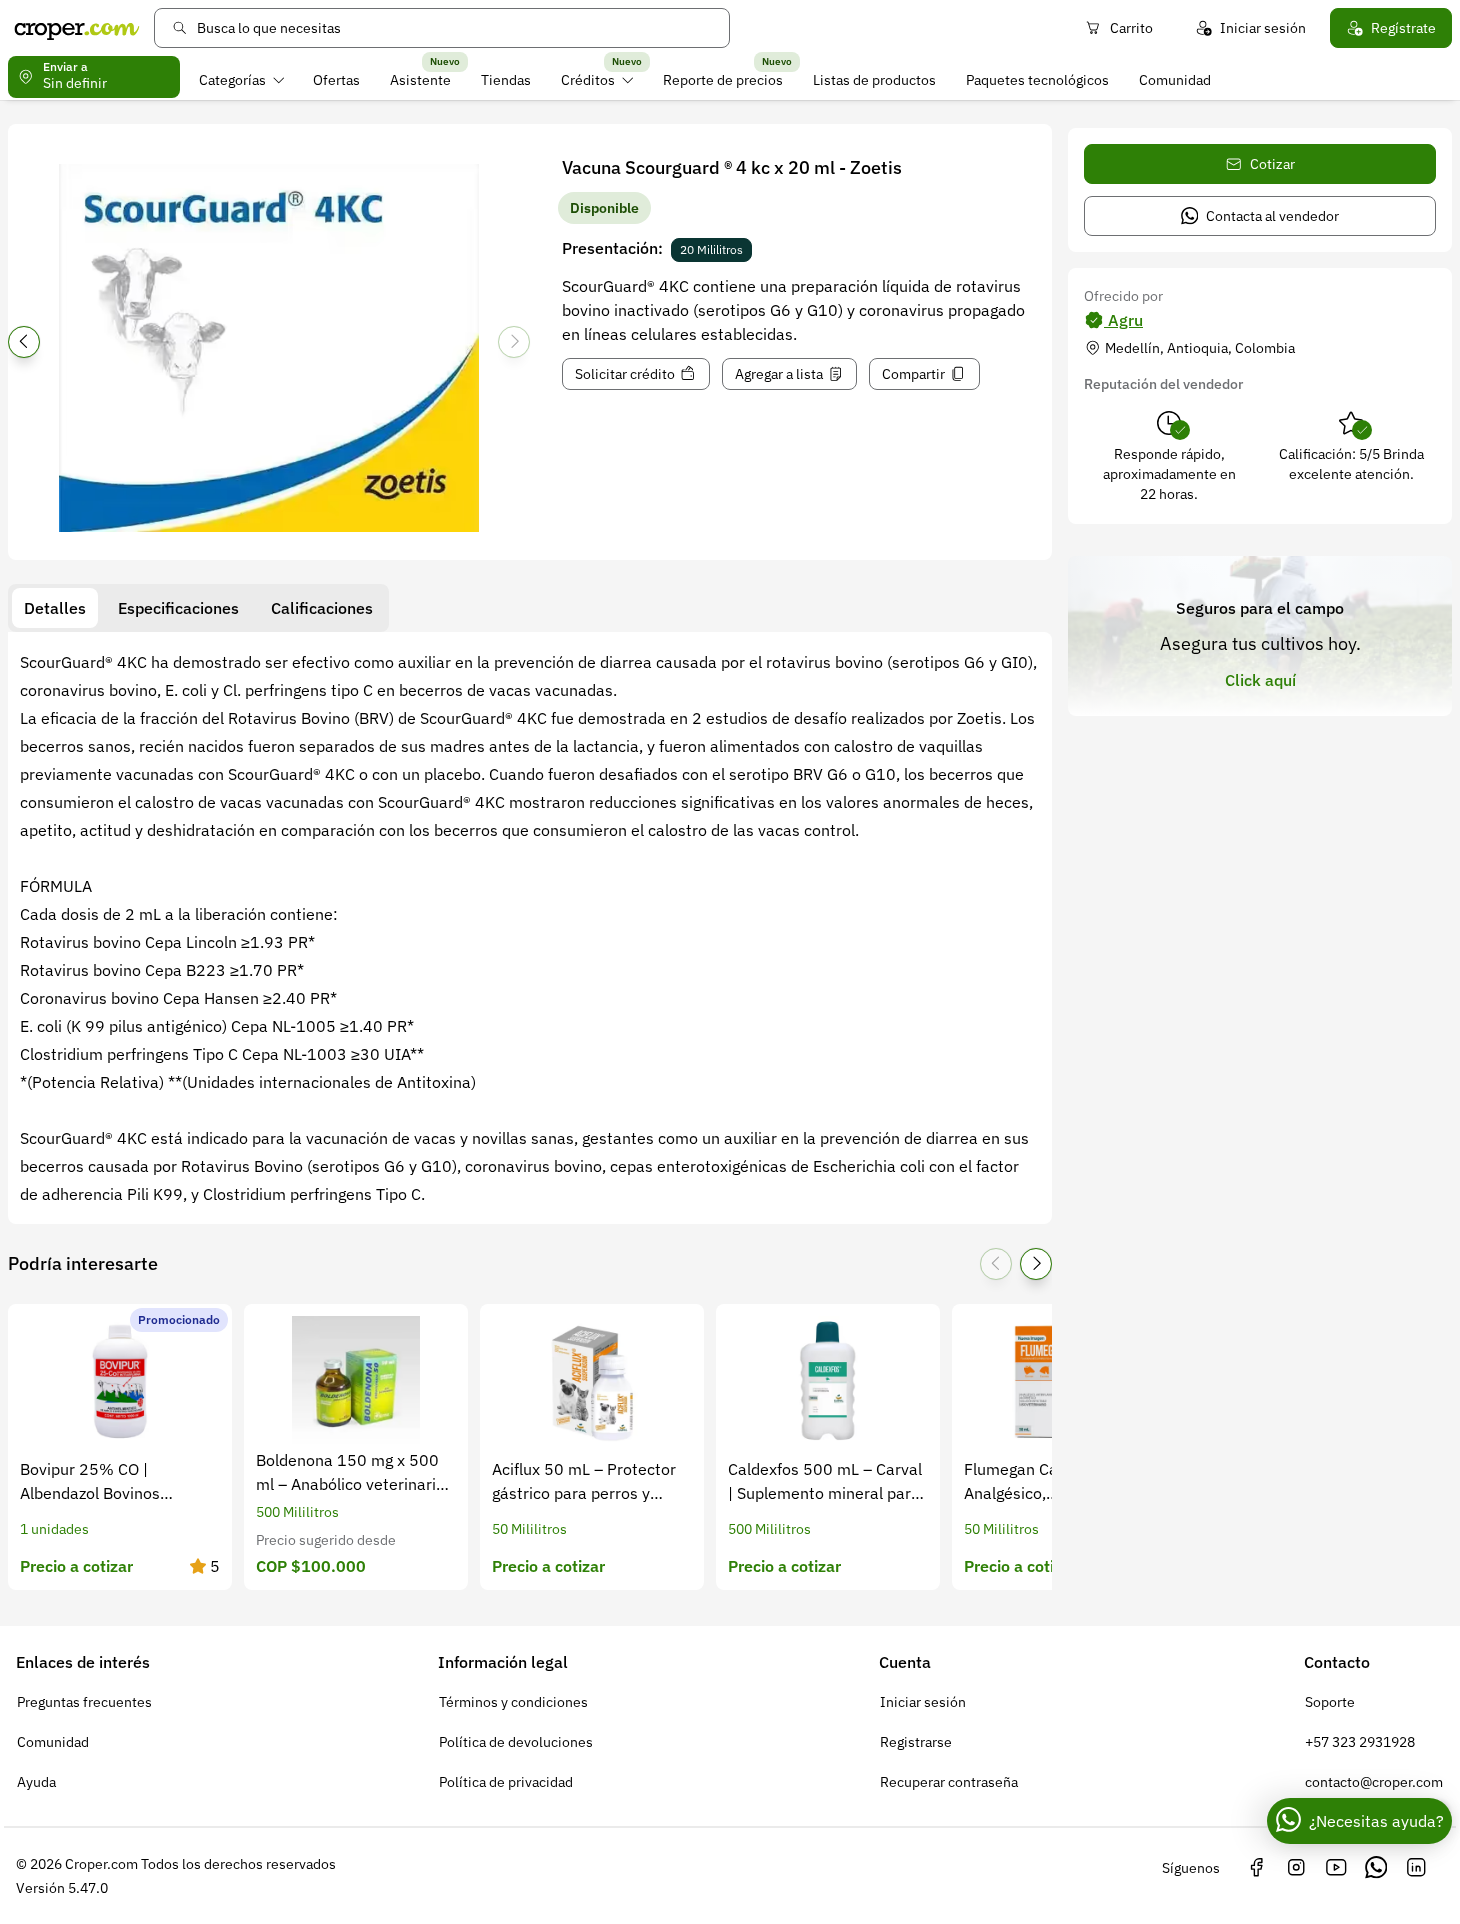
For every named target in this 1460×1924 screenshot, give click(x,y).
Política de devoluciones (516, 1742)
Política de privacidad (506, 1782)
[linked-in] (1416, 1868)
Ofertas (336, 80)
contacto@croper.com (1374, 1782)
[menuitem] (241, 80)
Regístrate (1403, 28)
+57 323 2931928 (1360, 1742)
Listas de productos (874, 80)
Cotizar (1272, 164)
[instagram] (1296, 1868)
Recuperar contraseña (949, 1782)
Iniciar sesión (1263, 28)
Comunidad (1175, 80)
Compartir (913, 374)
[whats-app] (1376, 1868)
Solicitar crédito (625, 374)
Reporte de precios (723, 80)
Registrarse (916, 1742)
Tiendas (506, 80)
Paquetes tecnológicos (1037, 80)
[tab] (55, 608)
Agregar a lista (779, 374)
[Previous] (24, 342)
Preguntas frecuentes (84, 1702)
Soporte (1330, 1702)
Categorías (232, 80)
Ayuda (36, 1782)
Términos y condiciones (513, 1702)
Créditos (588, 80)
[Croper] (77, 28)
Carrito (1131, 28)
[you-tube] (1336, 1868)
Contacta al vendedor (1272, 216)
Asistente (420, 80)
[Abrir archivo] (269, 348)
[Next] (514, 342)
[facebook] (1256, 1868)
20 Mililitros (711, 249)
